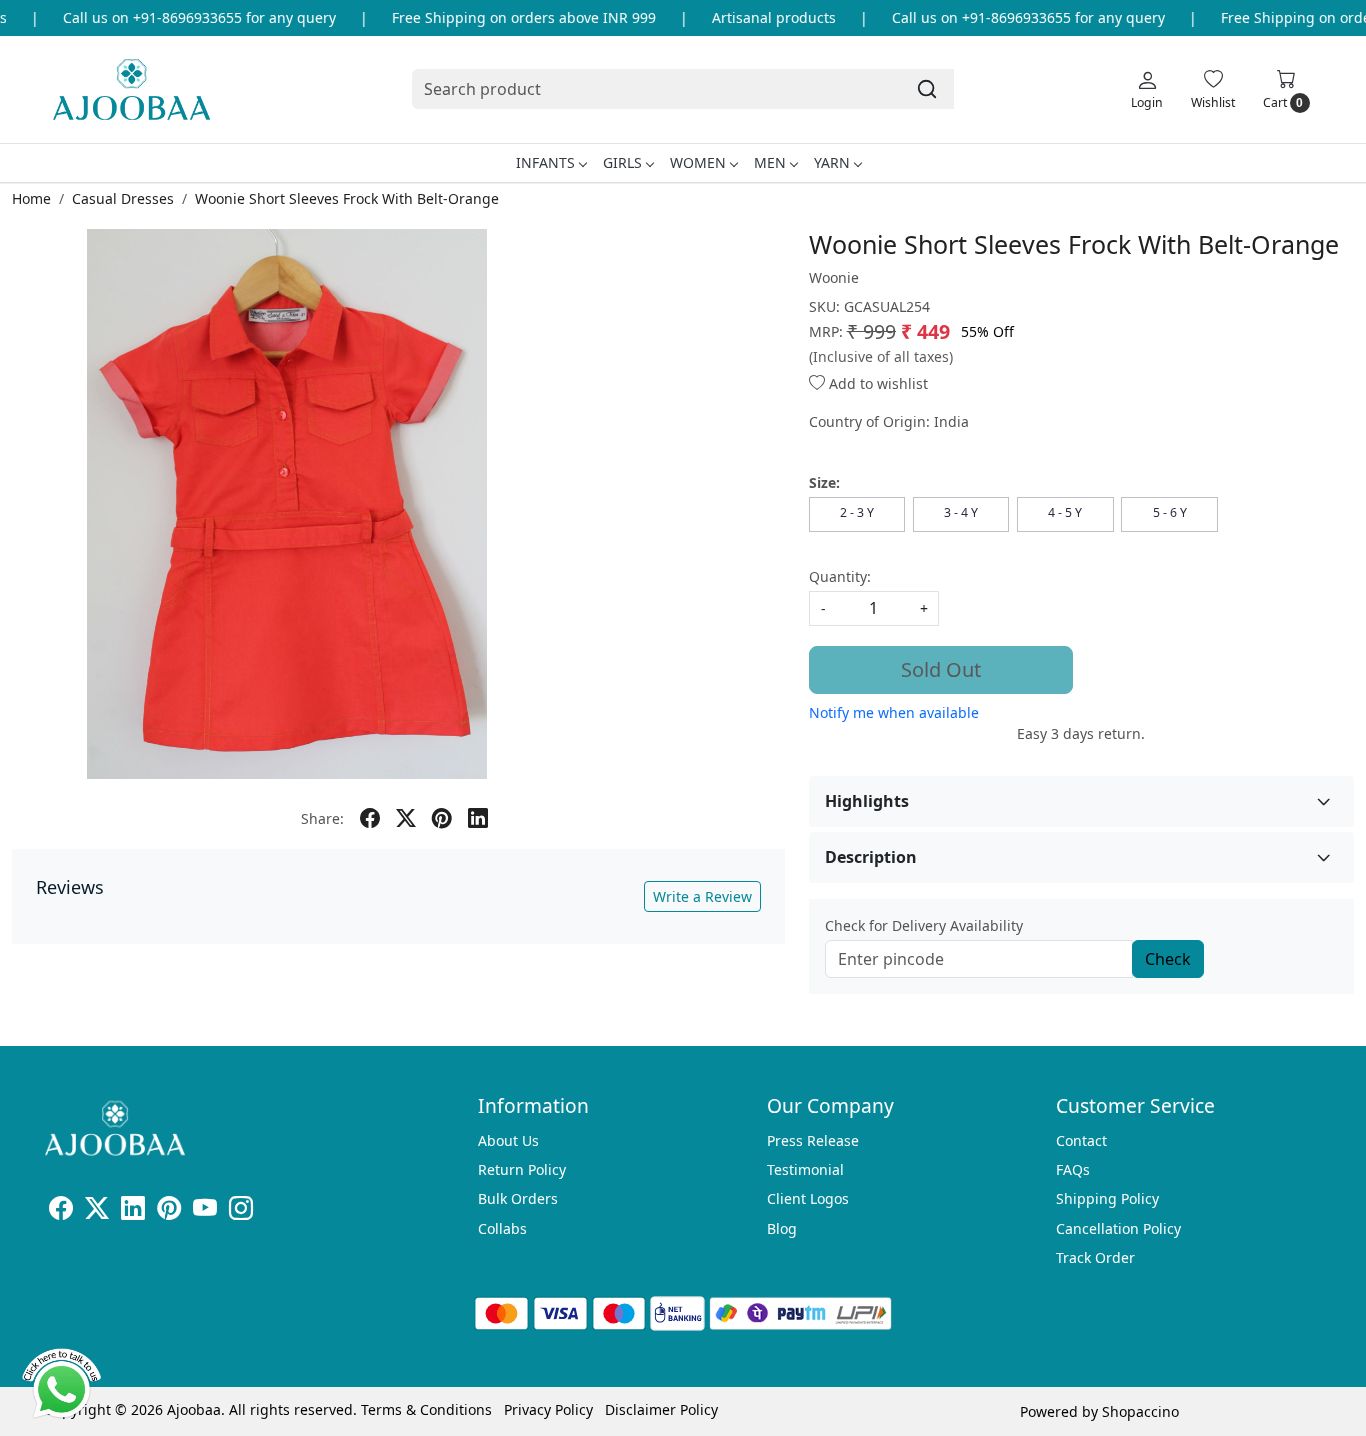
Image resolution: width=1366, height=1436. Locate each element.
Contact (1081, 1140)
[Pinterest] (169, 1211)
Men (770, 162)
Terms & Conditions (426, 1409)
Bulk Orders (518, 1198)
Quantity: (840, 576)
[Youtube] (205, 1211)
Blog (782, 1228)
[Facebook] (61, 1211)
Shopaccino (1140, 1411)
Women (698, 162)
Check (1168, 959)
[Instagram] (241, 1211)
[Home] (131, 89)
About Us (508, 1140)
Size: (824, 482)
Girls (622, 162)
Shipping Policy (1107, 1198)
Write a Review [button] (702, 896)
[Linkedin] (133, 1211)
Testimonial (805, 1169)
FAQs (1073, 1169)
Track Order (1095, 1257)
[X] (97, 1211)
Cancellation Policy (1118, 1228)
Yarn (832, 162)
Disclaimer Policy (661, 1409)
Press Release (813, 1140)
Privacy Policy (548, 1409)
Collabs (502, 1228)
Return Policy (522, 1169)
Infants (545, 162)
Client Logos (808, 1198)
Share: (322, 818)
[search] (927, 89)
